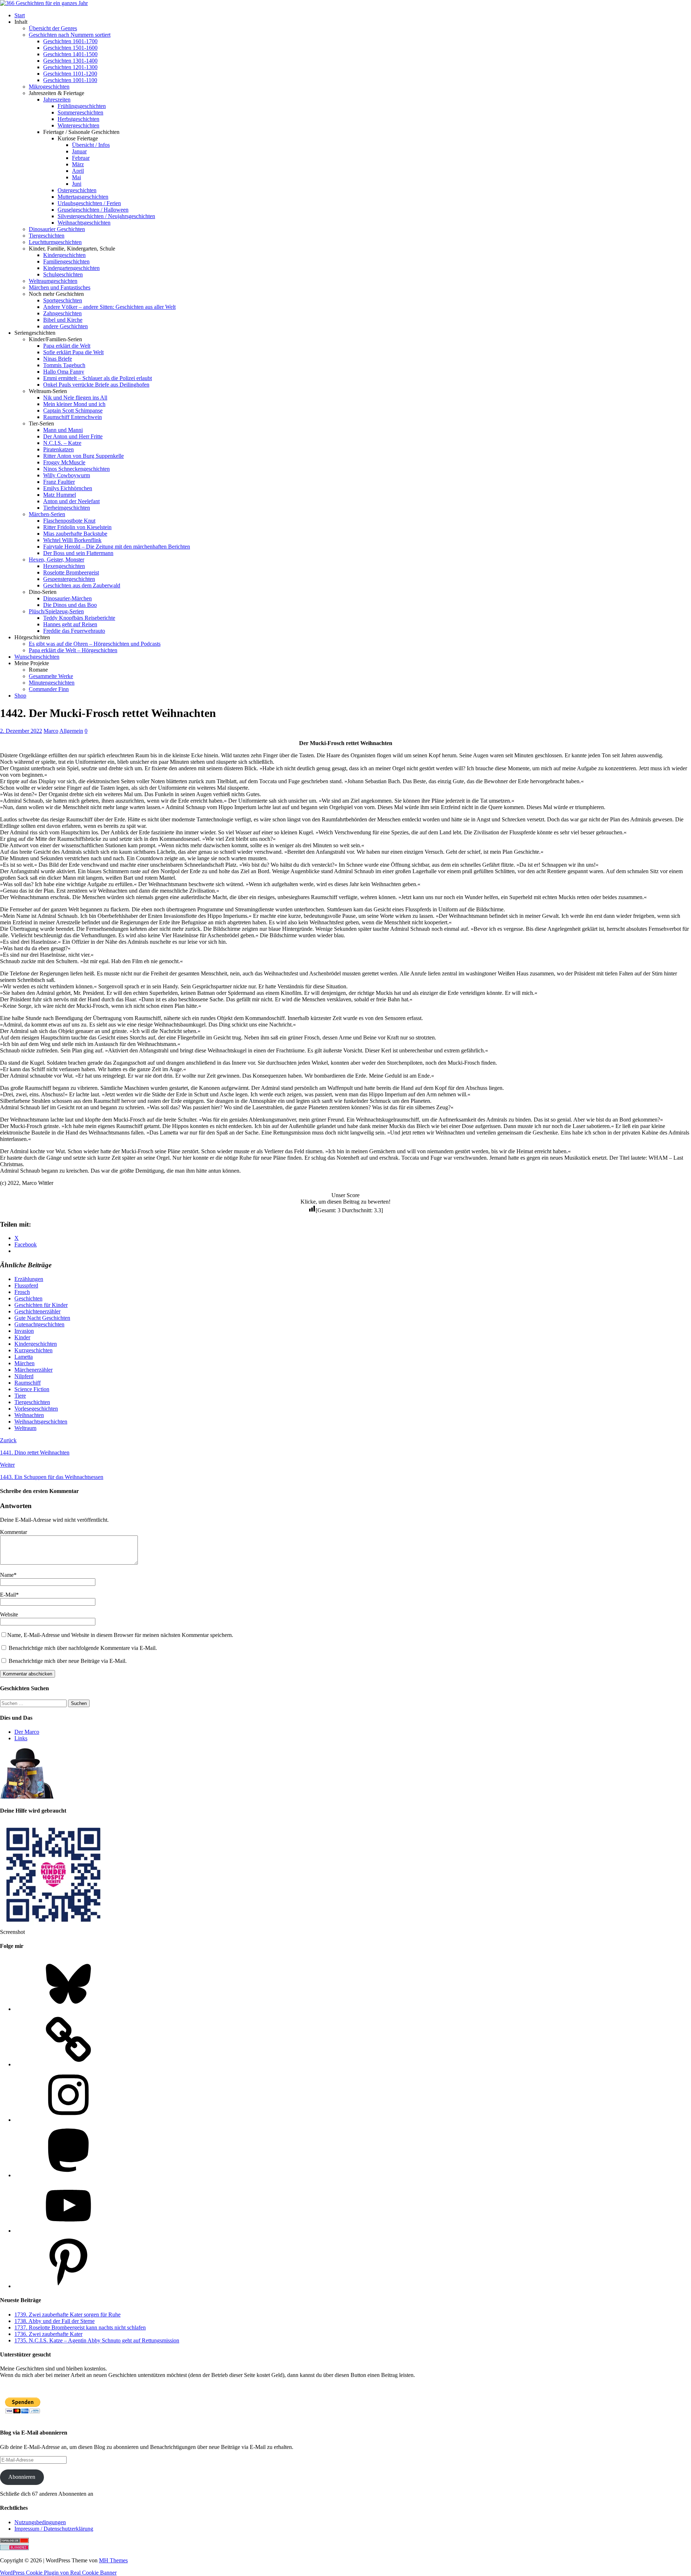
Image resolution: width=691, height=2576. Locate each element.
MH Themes (113, 2560)
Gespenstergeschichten (69, 579)
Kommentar (13, 1532)
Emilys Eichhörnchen (68, 488)
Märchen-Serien (47, 514)
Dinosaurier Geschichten (57, 229)
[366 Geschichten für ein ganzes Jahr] (44, 3)
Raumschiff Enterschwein (73, 417)
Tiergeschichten (47, 236)
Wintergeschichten (78, 125)
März (78, 164)
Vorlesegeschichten (36, 1409)
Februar (81, 158)
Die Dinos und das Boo (70, 605)
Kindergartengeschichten (71, 268)
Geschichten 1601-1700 (70, 41)
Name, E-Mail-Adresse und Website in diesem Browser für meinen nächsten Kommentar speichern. (120, 1635)
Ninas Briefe (58, 359)
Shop (20, 696)
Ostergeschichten (77, 190)
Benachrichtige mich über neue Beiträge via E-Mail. (68, 1661)
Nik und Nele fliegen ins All (75, 398)
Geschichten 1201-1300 (70, 67)
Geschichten (28, 1298)
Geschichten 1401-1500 (70, 54)
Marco (51, 731)
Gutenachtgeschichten (39, 1324)
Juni (77, 184)
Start (20, 15)
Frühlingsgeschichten (82, 106)
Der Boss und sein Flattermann (78, 553)
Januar (79, 151)
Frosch (22, 1292)
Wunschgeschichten (37, 657)
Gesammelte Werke (51, 676)
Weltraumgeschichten (53, 281)
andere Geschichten (66, 326)
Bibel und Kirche (63, 320)
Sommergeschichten (80, 112)
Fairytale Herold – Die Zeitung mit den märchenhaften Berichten (117, 547)
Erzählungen (29, 1279)
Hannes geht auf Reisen (70, 624)
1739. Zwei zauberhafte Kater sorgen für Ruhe (67, 2315)
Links (21, 1738)
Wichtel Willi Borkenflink (72, 540)
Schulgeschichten (63, 274)
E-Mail (8, 1595)
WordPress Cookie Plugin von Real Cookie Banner (58, 2573)
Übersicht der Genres (53, 28)
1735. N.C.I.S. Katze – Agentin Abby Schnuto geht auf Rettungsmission (97, 2340)
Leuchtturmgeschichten (55, 242)
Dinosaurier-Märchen (67, 598)
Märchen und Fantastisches (60, 287)
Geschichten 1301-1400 (70, 61)
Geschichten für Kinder (41, 1305)
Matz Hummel (60, 495)
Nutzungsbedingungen (40, 2522)
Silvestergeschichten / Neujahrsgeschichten (106, 216)
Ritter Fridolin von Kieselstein (77, 527)
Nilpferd (24, 1376)
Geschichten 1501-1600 (70, 48)
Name (7, 1575)
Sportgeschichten (63, 300)
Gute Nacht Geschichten (42, 1318)
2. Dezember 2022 (21, 731)
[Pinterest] (68, 2286)
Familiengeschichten (66, 261)
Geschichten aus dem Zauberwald (82, 585)
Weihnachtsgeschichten (84, 223)
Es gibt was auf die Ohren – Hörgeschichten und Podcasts (95, 644)
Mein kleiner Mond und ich (74, 404)
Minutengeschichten (52, 683)
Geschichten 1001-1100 (70, 80)
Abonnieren (22, 2477)
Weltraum (25, 1428)
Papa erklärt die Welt (67, 346)
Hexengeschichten (64, 566)
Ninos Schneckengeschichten (76, 469)
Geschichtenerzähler (37, 1311)
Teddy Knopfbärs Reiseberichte (79, 618)
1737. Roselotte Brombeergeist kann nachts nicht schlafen (80, 2327)
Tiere (20, 1396)
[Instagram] (68, 2120)
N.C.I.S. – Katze (62, 443)
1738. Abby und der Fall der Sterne (55, 2321)
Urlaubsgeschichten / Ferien (89, 203)
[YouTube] (68, 2231)
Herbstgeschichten (78, 119)
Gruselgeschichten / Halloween (93, 210)
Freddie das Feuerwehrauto (74, 631)
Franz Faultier (59, 482)
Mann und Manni (63, 430)
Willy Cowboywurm (67, 475)
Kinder (22, 1337)
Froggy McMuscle (64, 462)
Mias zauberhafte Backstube (75, 534)
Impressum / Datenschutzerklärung (54, 2529)
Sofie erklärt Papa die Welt (73, 352)
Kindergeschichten (64, 255)
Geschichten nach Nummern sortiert (70, 35)
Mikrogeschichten (49, 87)
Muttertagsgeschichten (83, 197)
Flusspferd (26, 1285)
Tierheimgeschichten (67, 508)
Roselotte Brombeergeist (71, 572)
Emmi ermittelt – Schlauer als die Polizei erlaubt (98, 378)
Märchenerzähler (33, 1370)
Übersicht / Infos (91, 145)
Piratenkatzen (58, 449)
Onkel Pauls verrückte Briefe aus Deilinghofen (96, 385)
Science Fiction (32, 1389)
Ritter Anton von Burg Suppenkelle (83, 456)
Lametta (24, 1357)
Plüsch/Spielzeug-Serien (56, 611)
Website (9, 1614)
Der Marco (27, 1732)
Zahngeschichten (62, 313)
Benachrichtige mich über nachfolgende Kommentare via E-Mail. (83, 1648)
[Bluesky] (68, 2009)
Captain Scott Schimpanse (73, 410)
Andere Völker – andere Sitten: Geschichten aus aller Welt (109, 307)
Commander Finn (49, 689)
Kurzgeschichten (33, 1350)
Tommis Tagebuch (64, 365)
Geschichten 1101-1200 (70, 74)
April (78, 171)
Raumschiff (28, 1383)
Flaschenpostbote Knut (69, 521)
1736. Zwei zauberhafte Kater (48, 2334)
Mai (76, 177)
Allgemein (71, 731)
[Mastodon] (68, 2175)
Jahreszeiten (57, 100)
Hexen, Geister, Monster (57, 560)
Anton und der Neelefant (71, 501)
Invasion (24, 1331)
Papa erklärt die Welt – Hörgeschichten (73, 650)
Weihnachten (29, 1415)
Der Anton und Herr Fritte (73, 436)
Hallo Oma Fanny (64, 372)
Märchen (24, 1363)
